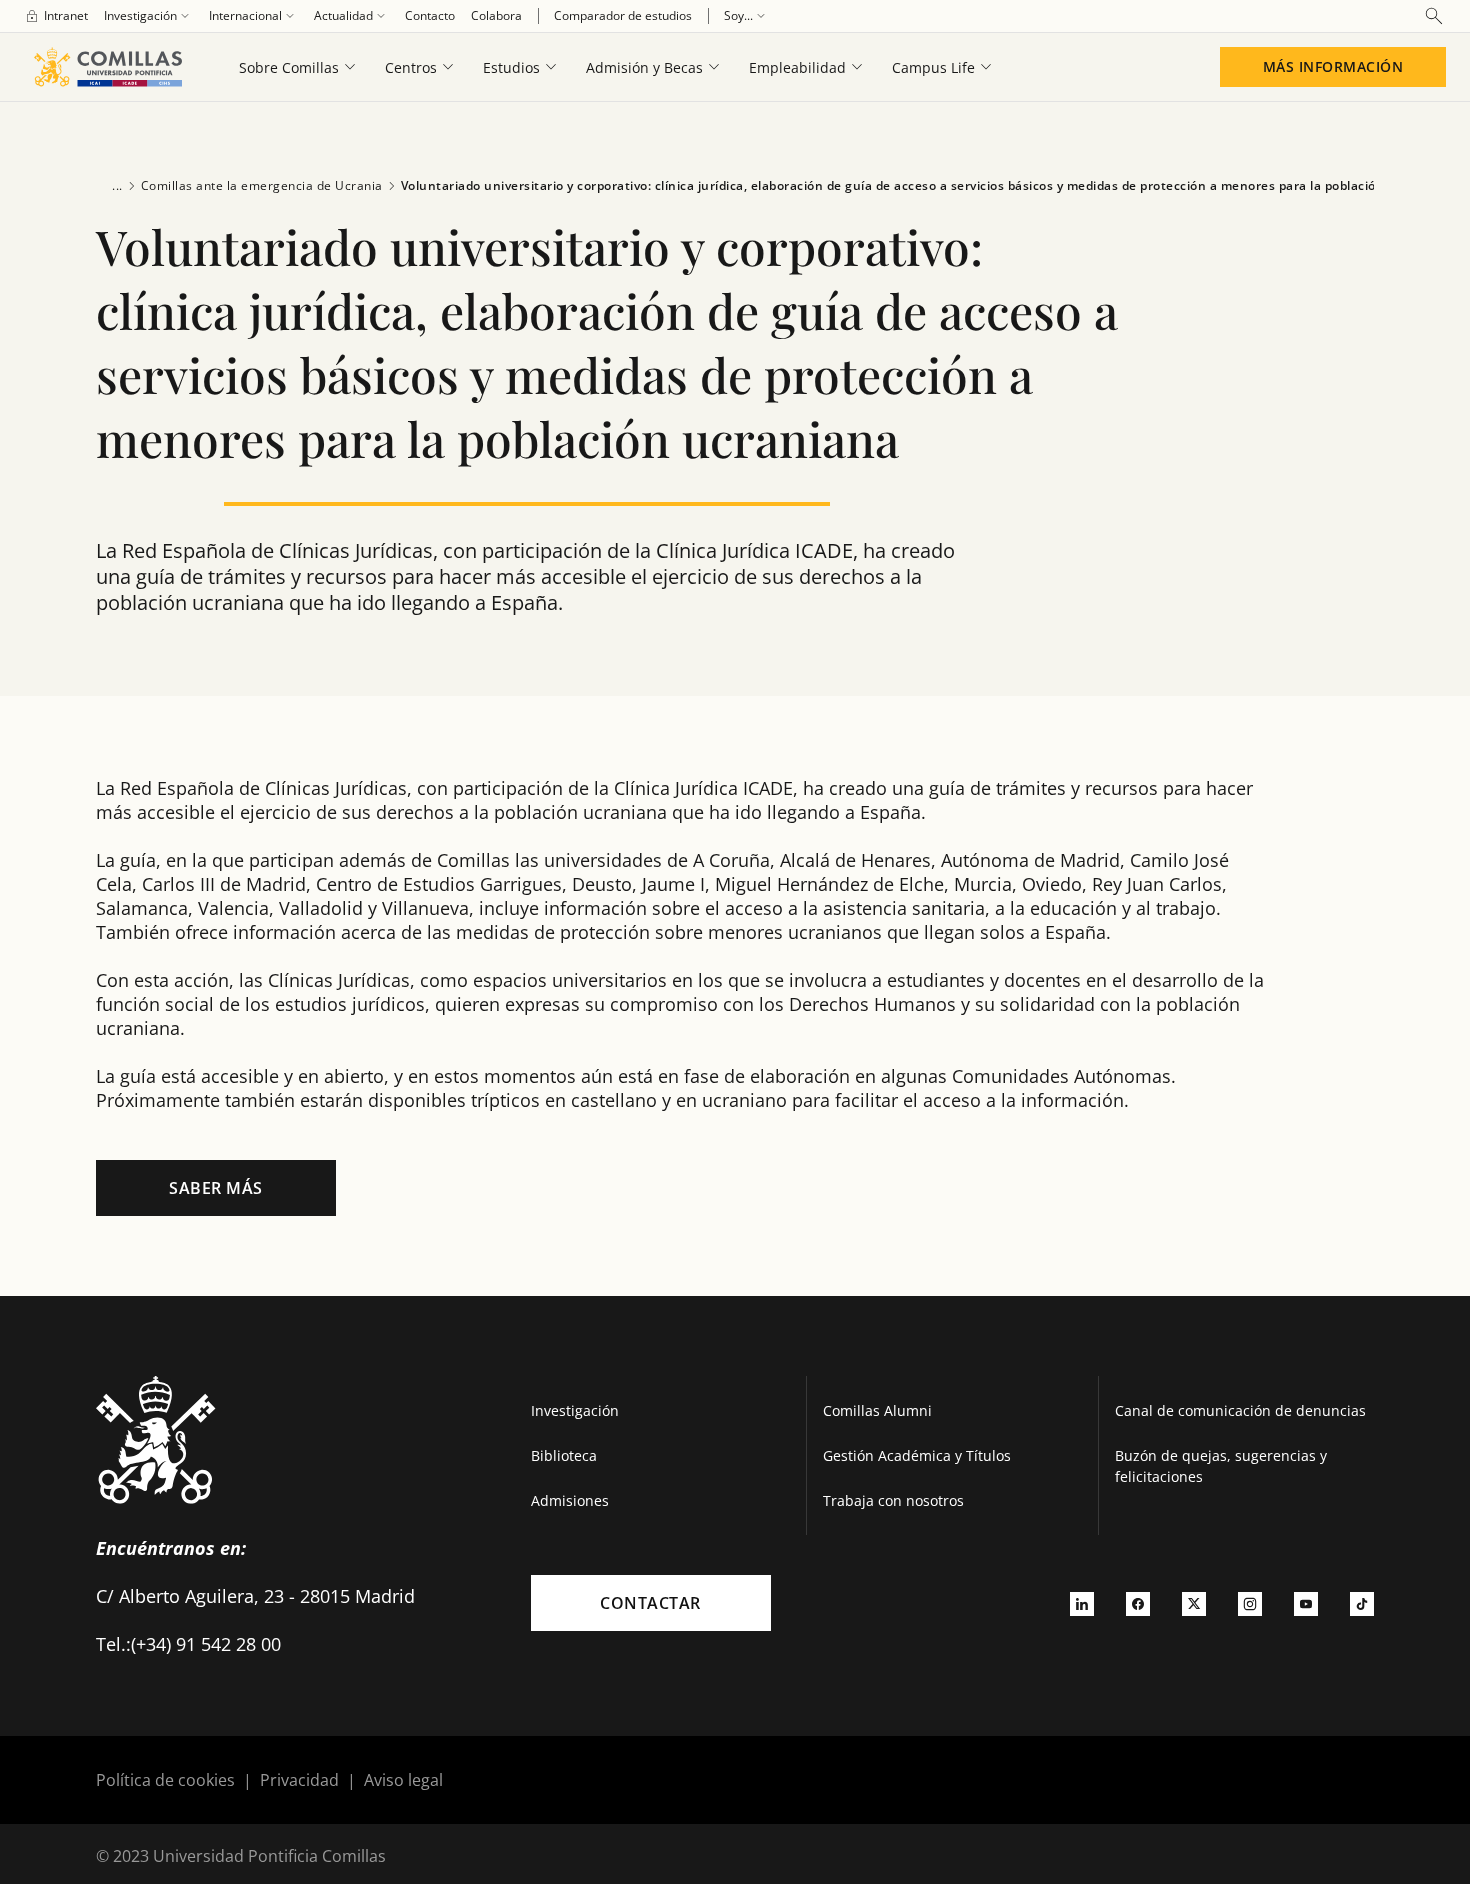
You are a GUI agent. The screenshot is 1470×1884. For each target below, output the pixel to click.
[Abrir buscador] (1434, 16)
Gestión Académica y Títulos (917, 1455)
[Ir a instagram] (1250, 1603)
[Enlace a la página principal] (107, 67)
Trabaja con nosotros (893, 1500)
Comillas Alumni (877, 1410)
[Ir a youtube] (1306, 1603)
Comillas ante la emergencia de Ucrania (262, 185)
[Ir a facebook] (1138, 1603)
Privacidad (299, 1780)
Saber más (216, 1188)
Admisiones (570, 1500)
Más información (1333, 66)
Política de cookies (165, 1780)
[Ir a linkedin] (1082, 1603)
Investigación (575, 1410)
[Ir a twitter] (1194, 1603)
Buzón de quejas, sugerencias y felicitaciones (1221, 1466)
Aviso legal (403, 1780)
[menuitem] (56, 16)
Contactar (650, 1603)
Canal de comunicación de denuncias (1240, 1410)
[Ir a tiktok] (1362, 1603)
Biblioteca (564, 1455)
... (117, 185)
